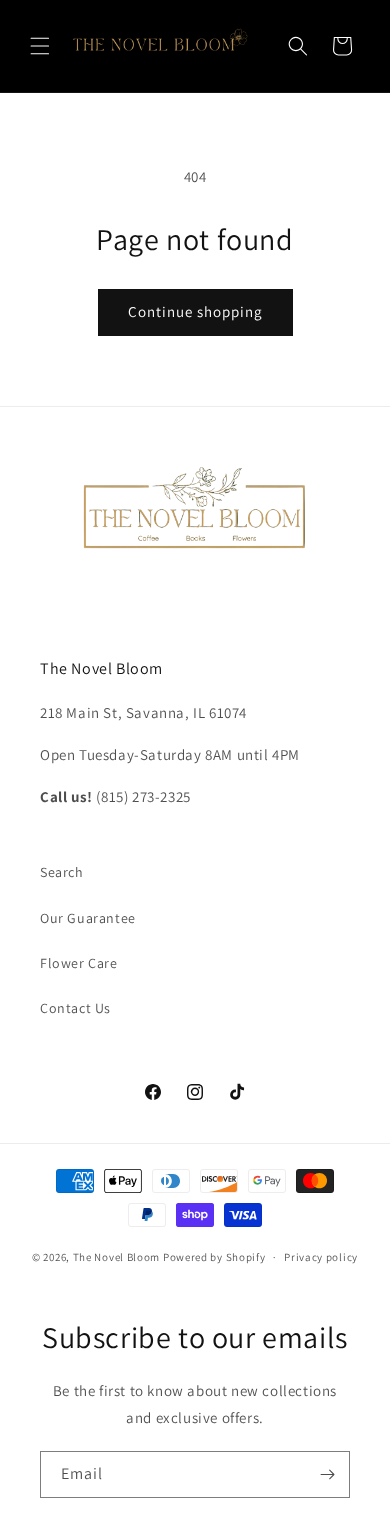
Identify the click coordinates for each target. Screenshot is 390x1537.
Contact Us (75, 1008)
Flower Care (79, 963)
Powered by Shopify (214, 1257)
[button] (40, 46)
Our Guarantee (88, 918)
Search (62, 872)
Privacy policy (321, 1257)
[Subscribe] (327, 1474)
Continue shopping (195, 311)
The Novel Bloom (117, 1257)
